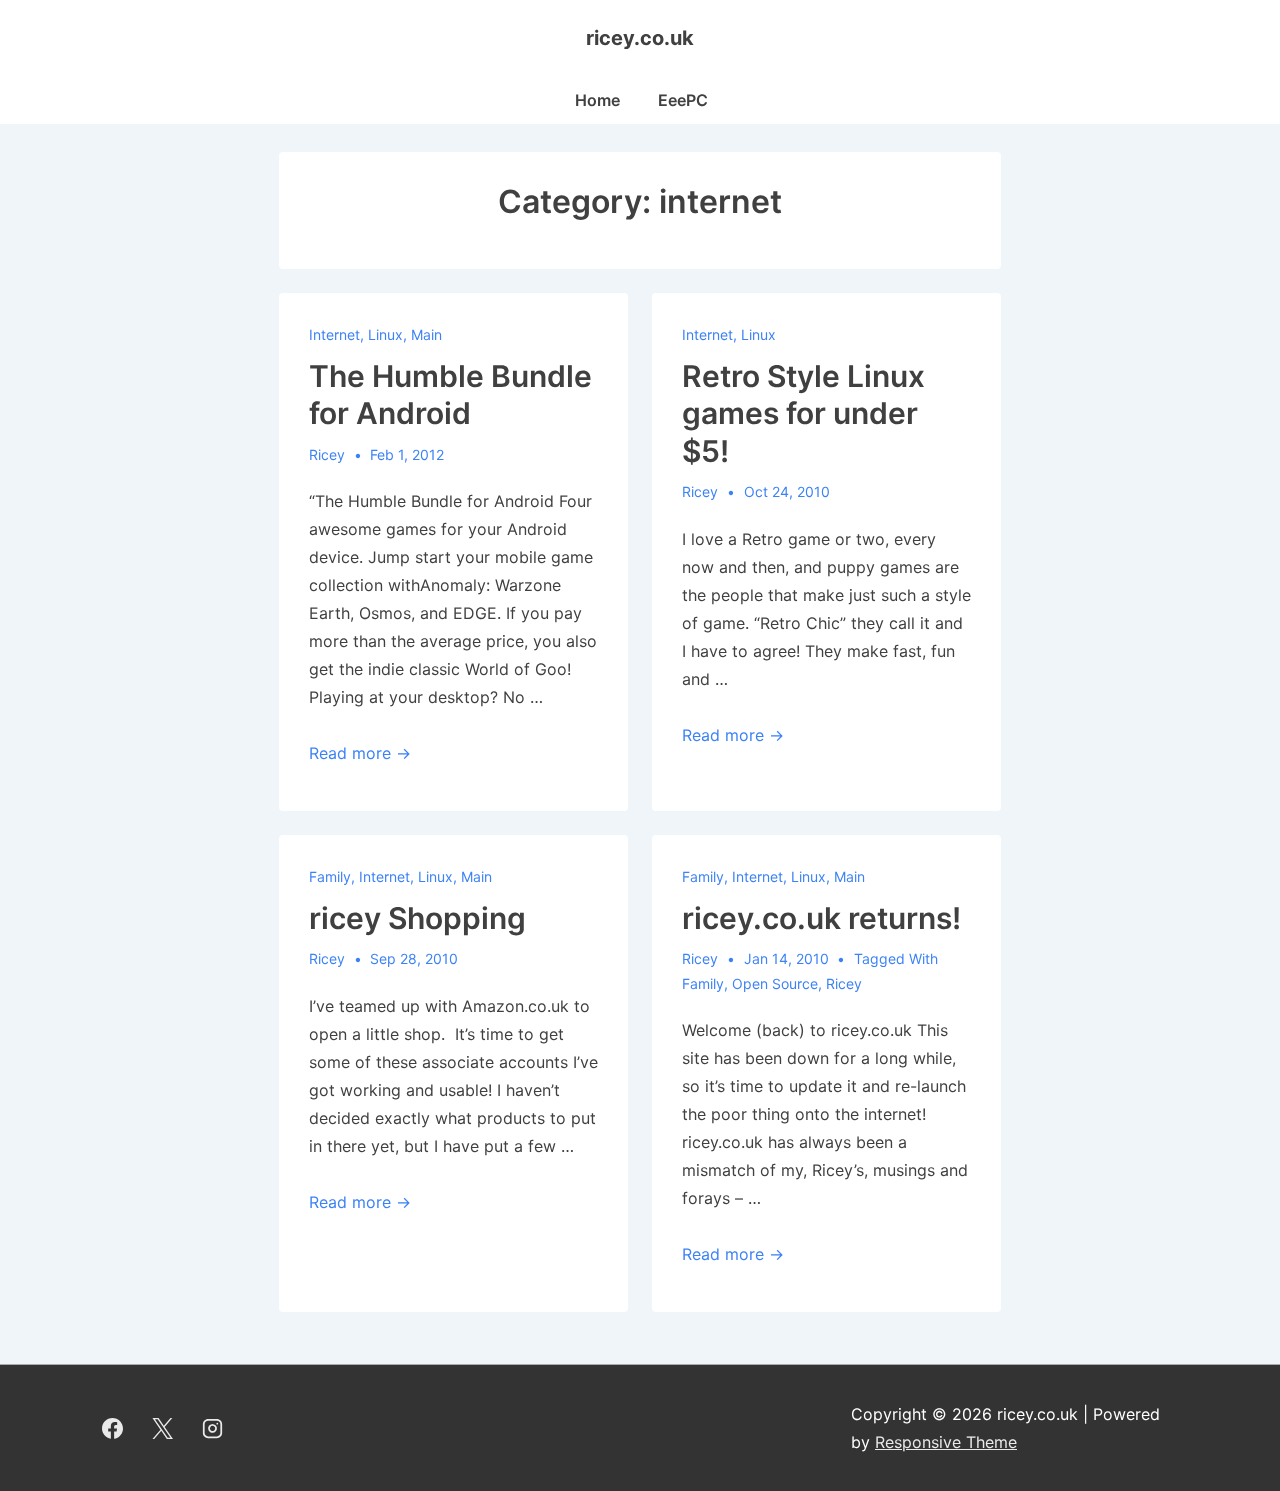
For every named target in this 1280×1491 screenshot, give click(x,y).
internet (334, 334)
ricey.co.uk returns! (821, 918)
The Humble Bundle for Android (450, 395)
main (426, 334)
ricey (844, 983)
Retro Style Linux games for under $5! (803, 413)
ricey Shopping (417, 918)
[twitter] (163, 1428)
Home (597, 100)
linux (385, 334)
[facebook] (113, 1428)
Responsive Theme (946, 1442)
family (330, 876)
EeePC (683, 100)
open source (775, 983)
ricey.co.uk (640, 38)
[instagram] (213, 1428)
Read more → (360, 753)
